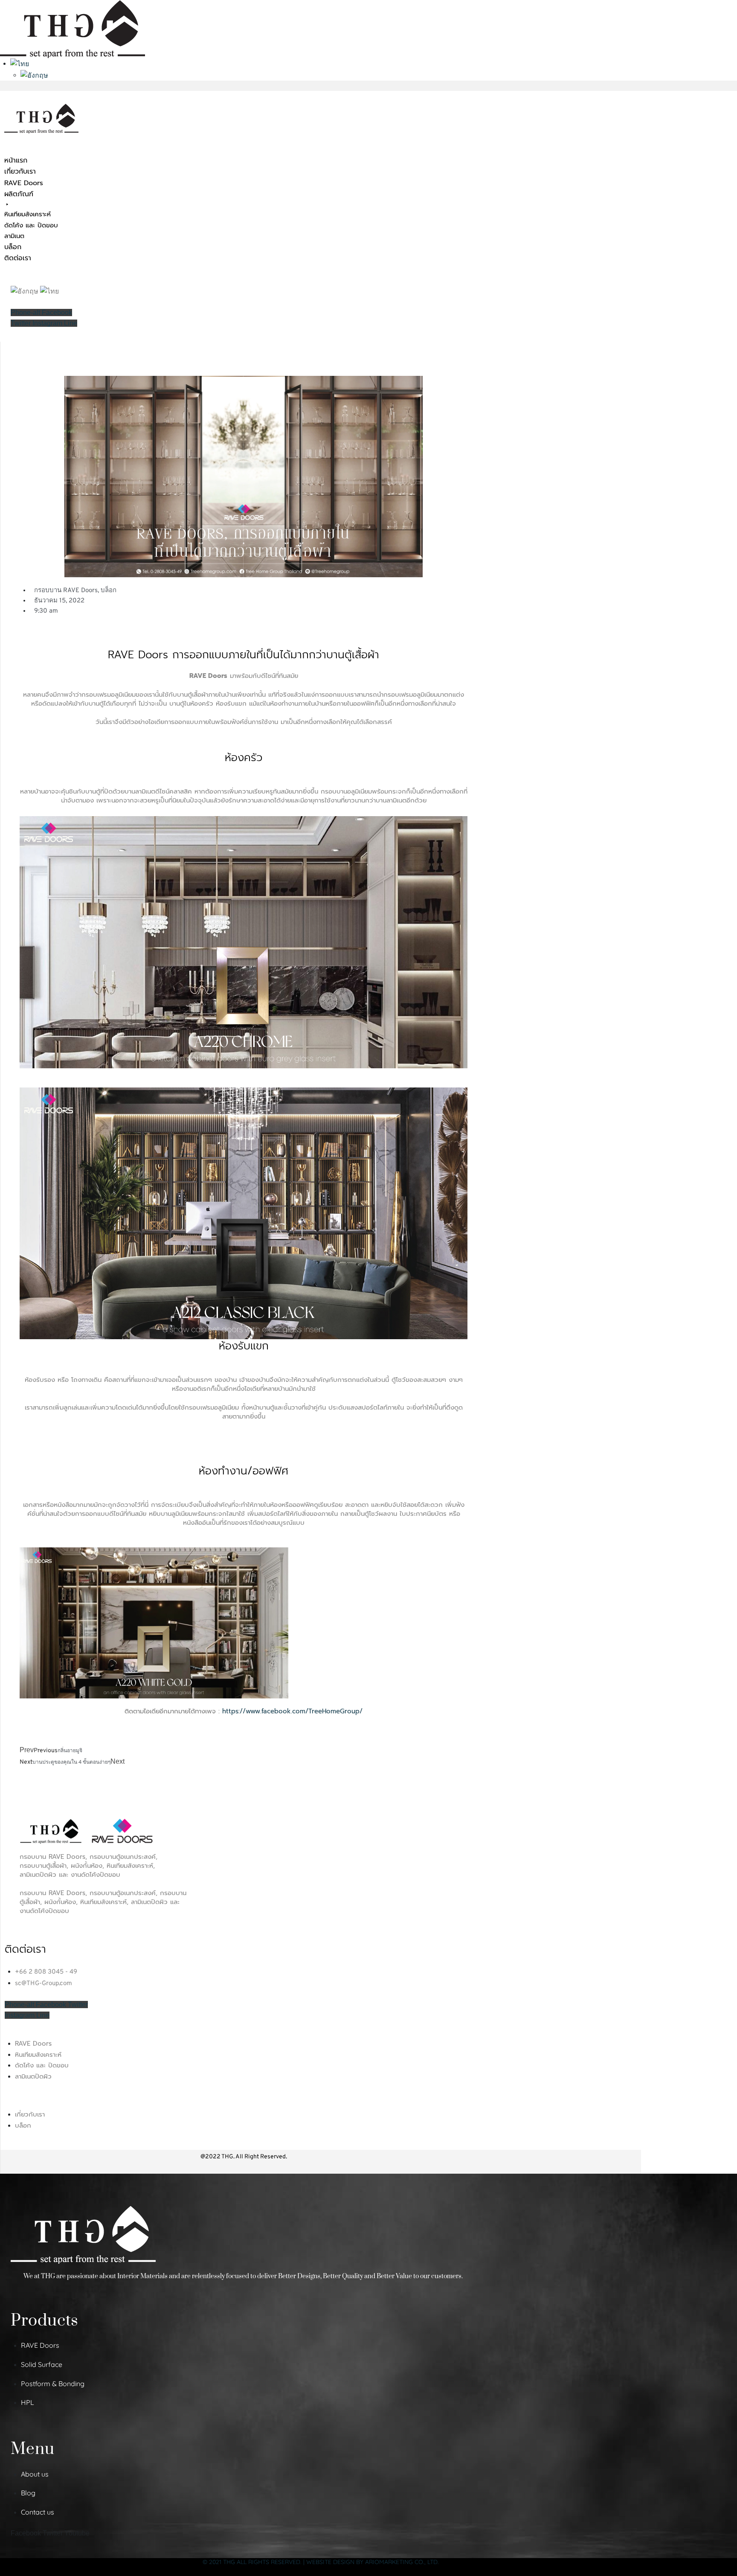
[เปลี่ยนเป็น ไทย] (49, 291)
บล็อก (109, 591)
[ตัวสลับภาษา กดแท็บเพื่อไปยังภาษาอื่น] (20, 63)
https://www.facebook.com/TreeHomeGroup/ (292, 1711)
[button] (48, 215)
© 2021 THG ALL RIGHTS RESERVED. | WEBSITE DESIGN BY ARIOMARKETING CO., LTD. (321, 2562)
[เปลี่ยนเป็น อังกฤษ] (34, 75)
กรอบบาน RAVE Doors (66, 591)
